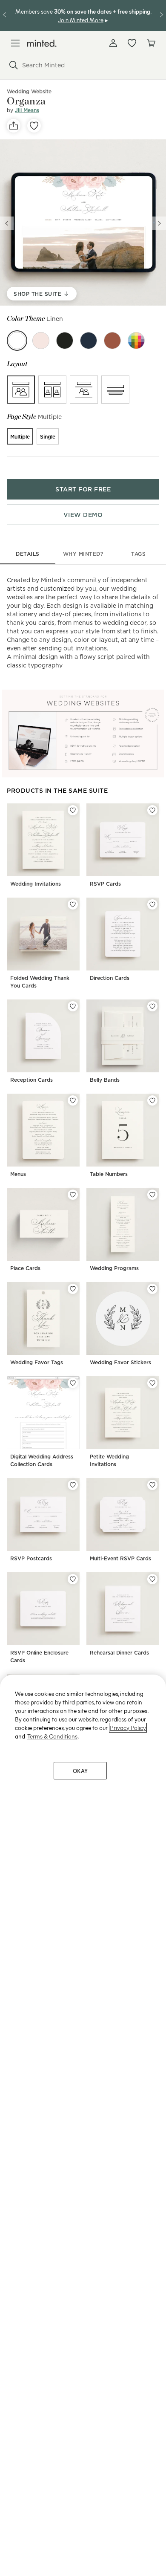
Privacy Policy (128, 1728)
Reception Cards (31, 1080)
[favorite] (34, 126)
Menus (18, 1174)
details (28, 554)
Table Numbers (109, 1174)
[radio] (21, 390)
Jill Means (27, 110)
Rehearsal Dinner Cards (119, 1653)
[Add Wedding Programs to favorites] (152, 1195)
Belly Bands (105, 1080)
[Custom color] (136, 341)
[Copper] (112, 341)
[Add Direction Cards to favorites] (152, 904)
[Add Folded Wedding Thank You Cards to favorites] (73, 904)
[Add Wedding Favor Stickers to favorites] (152, 1289)
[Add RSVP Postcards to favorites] (73, 1485)
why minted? (83, 554)
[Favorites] (132, 43)
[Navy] (89, 341)
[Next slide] (159, 223)
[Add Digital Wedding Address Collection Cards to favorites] (73, 1383)
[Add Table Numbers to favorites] (152, 1100)
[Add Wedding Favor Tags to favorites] (73, 1289)
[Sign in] (113, 43)
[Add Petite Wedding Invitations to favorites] (152, 1383)
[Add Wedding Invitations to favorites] (73, 810)
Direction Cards (110, 978)
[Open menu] (15, 43)
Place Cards (25, 1268)
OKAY (80, 1771)
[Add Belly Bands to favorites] (152, 1006)
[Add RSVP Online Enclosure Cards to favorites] (73, 1579)
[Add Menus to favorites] (73, 1100)
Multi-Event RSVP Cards (120, 1558)
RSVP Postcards (31, 1558)
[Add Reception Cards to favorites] (73, 1006)
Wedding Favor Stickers (120, 1362)
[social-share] (14, 126)
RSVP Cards (105, 884)
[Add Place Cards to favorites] (73, 1195)
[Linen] (17, 341)
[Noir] (65, 341)
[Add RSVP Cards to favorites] (152, 810)
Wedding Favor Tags (37, 1362)
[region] (83, 2125)
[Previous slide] (7, 223)
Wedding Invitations (36, 884)
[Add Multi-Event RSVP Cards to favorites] (152, 1485)
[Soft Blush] (41, 341)
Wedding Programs (114, 1268)
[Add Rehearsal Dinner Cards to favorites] (152, 1579)
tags (138, 554)
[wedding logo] (42, 43)
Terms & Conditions (52, 1736)
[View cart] (151, 43)
